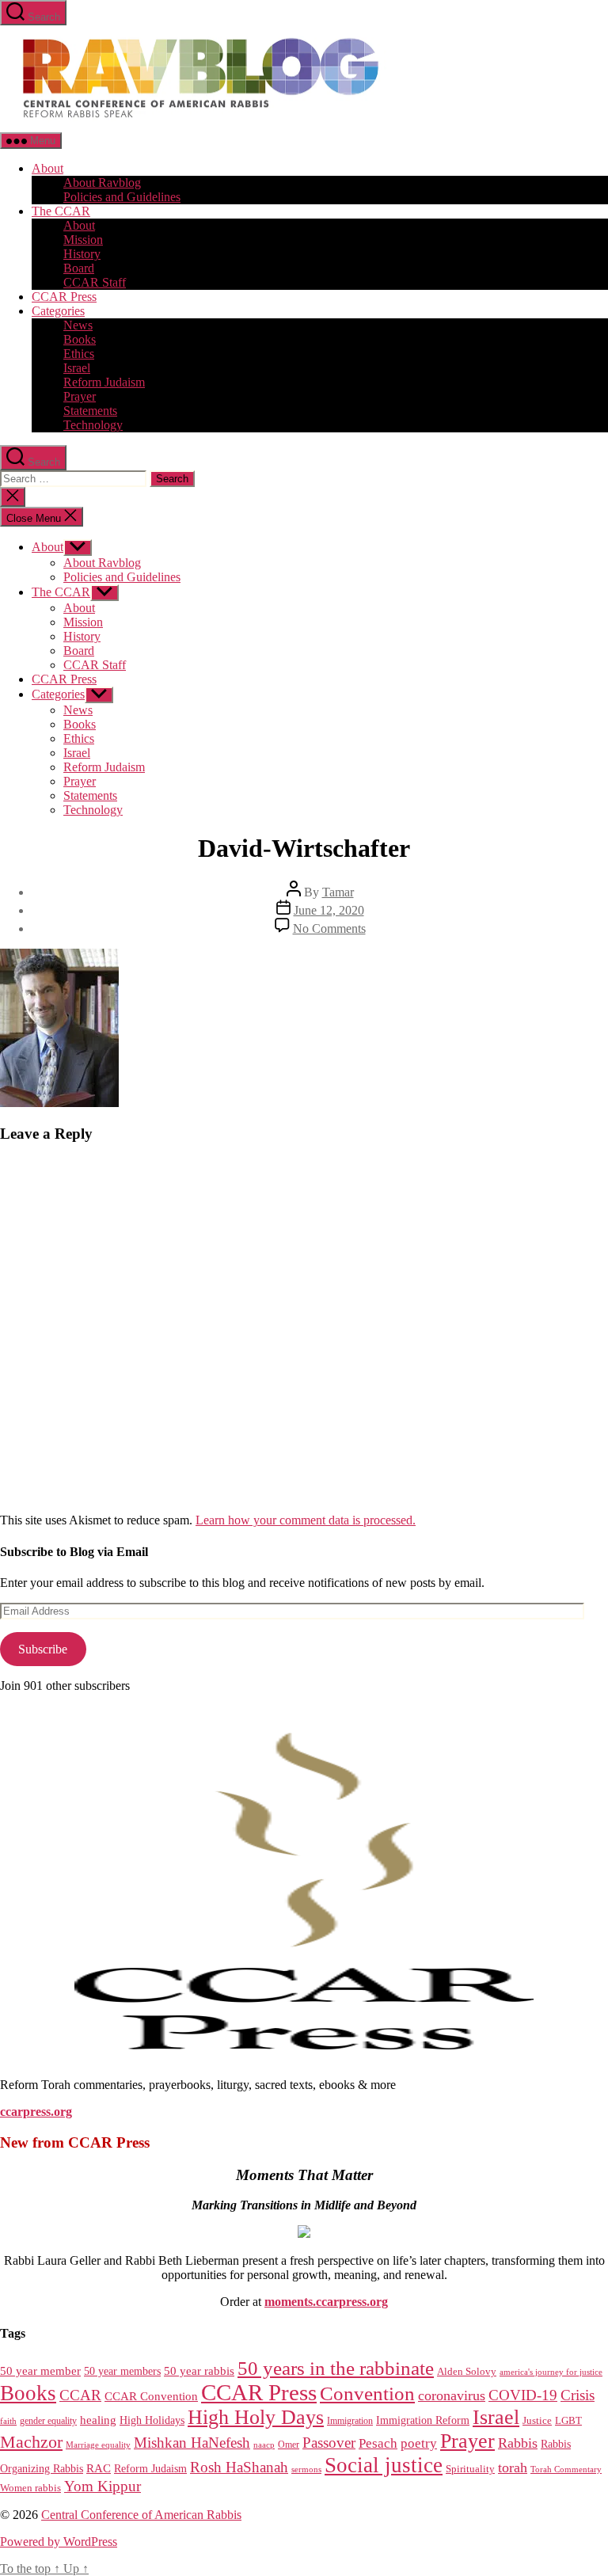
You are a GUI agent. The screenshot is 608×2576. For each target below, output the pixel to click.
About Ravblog (102, 183)
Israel (77, 368)
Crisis (578, 2395)
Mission (83, 240)
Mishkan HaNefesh (192, 2443)
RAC (99, 2468)
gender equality (48, 2421)
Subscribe (43, 1649)
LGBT (568, 2420)
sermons (306, 2469)
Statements (90, 411)
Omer (289, 2445)
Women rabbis (30, 2488)
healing (98, 2420)
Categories (58, 311)
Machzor (31, 2442)
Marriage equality (98, 2445)
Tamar (338, 892)
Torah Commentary (566, 2469)
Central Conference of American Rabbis (141, 2515)
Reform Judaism (104, 382)
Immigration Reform (423, 2420)
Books (80, 339)
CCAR (80, 2395)
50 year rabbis (199, 2371)
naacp (264, 2445)
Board (79, 268)
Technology (93, 425)
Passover (329, 2443)
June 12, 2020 (329, 910)
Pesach (378, 2443)
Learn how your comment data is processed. (306, 1520)
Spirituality (470, 2469)
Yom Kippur (103, 2486)
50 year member (40, 2371)
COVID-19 (523, 2395)
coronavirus (452, 2395)
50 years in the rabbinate (336, 2368)
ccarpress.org (36, 2112)
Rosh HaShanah (239, 2467)
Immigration (350, 2421)
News (78, 325)
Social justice (384, 2465)
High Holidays (152, 2420)
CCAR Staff (95, 282)
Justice (537, 2420)
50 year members (122, 2371)
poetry (419, 2443)
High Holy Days (256, 2417)
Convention (367, 2393)
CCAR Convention (151, 2396)
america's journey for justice (551, 2372)
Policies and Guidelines (122, 197)
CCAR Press (64, 297)
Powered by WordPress (59, 2542)
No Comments (329, 928)
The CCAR (61, 211)
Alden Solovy (467, 2371)
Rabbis (518, 2443)
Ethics (79, 354)
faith (8, 2421)
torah (513, 2468)
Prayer (80, 396)
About (47, 168)
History (82, 254)
